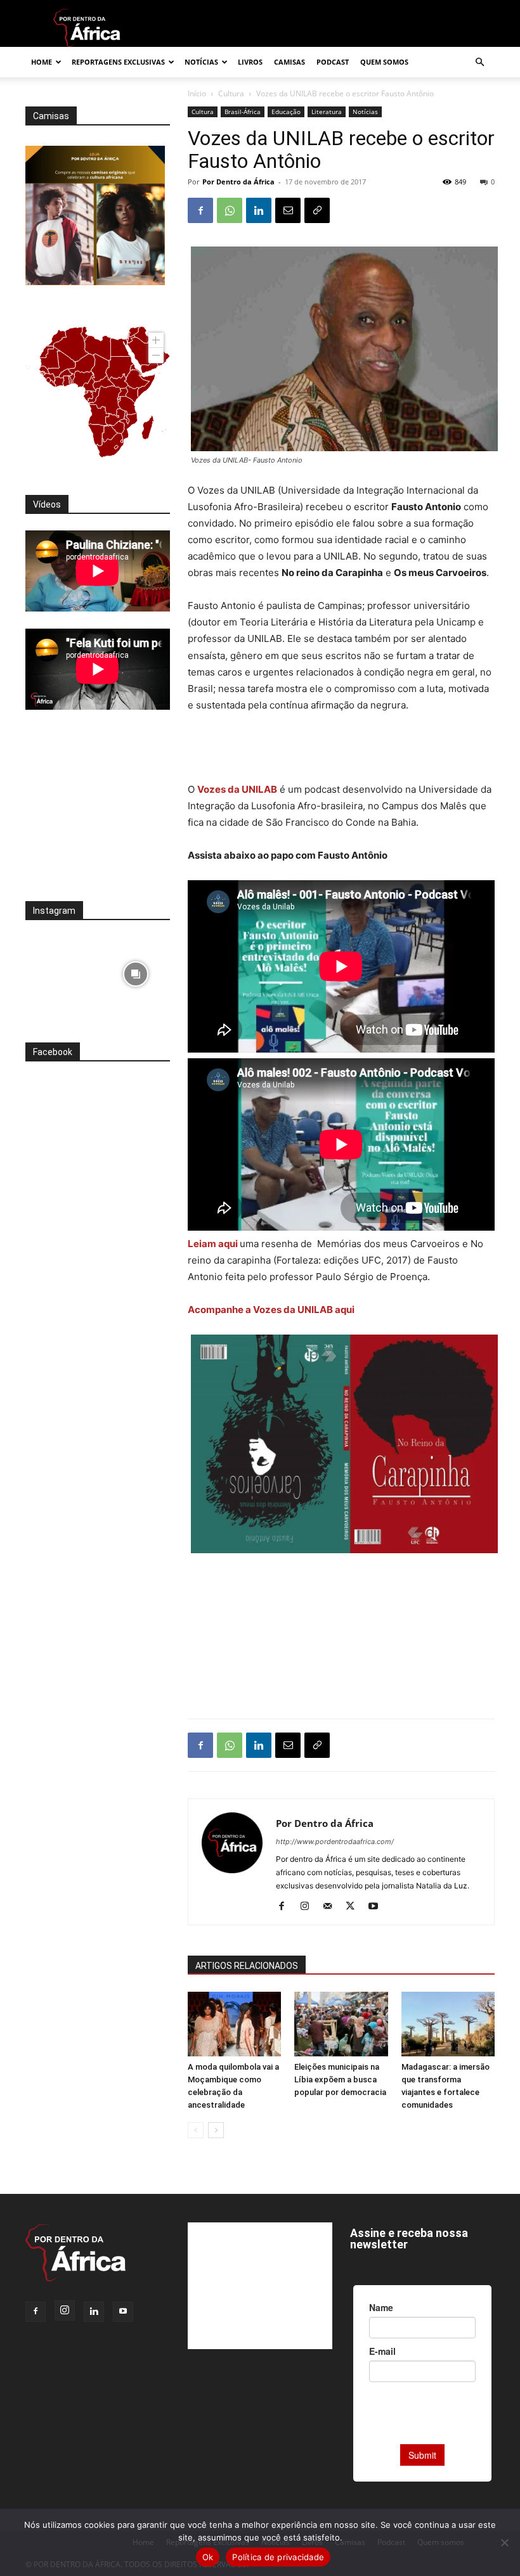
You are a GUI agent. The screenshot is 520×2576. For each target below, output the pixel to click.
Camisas (289, 62)
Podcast (333, 62)
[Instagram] (309, 1907)
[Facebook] (200, 210)
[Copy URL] (317, 210)
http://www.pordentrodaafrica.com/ (335, 1842)
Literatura (327, 112)
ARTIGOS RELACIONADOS (247, 1966)
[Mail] (332, 1907)
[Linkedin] (259, 210)
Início (197, 93)
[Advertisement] (341, 749)
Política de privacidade (278, 2557)
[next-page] (216, 2130)
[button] (479, 62)
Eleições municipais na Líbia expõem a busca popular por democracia (340, 2079)
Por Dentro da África (238, 182)
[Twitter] (355, 1907)
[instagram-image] (60, 971)
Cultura (231, 93)
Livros (250, 62)
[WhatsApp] (230, 210)
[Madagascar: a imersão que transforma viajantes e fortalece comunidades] (448, 2024)
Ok (208, 2557)
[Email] (288, 210)
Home (42, 62)
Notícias (201, 62)
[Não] (504, 2542)
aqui (228, 1244)
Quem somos (384, 62)
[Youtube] (378, 1907)
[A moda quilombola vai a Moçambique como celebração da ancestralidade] (234, 2024)
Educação (286, 112)
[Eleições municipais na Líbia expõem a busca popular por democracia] (341, 2024)
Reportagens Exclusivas (118, 62)
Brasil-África (243, 112)
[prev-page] (196, 2130)
